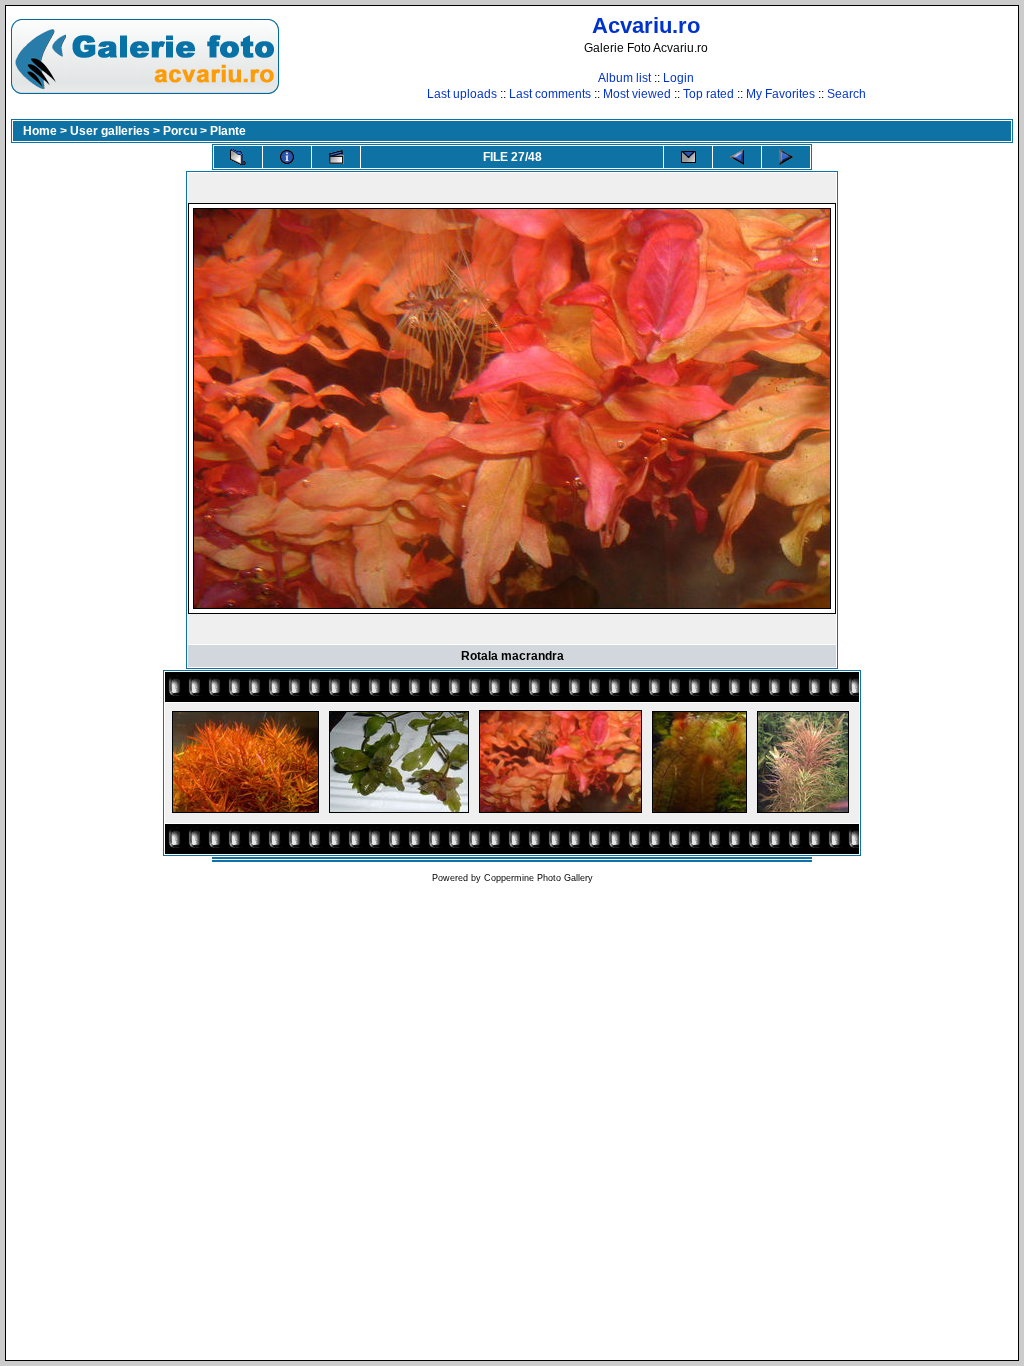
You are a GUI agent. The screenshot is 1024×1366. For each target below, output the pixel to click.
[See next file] (786, 157)
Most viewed (637, 94)
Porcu (180, 131)
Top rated (708, 94)
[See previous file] (737, 157)
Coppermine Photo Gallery (538, 878)
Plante (228, 131)
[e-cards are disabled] (688, 157)
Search (846, 94)
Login (678, 78)
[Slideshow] (336, 157)
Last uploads (462, 94)
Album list (624, 78)
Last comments (550, 94)
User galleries (110, 131)
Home (40, 131)
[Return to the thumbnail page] (238, 157)
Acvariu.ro (646, 25)
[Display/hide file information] (287, 157)
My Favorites (780, 94)
